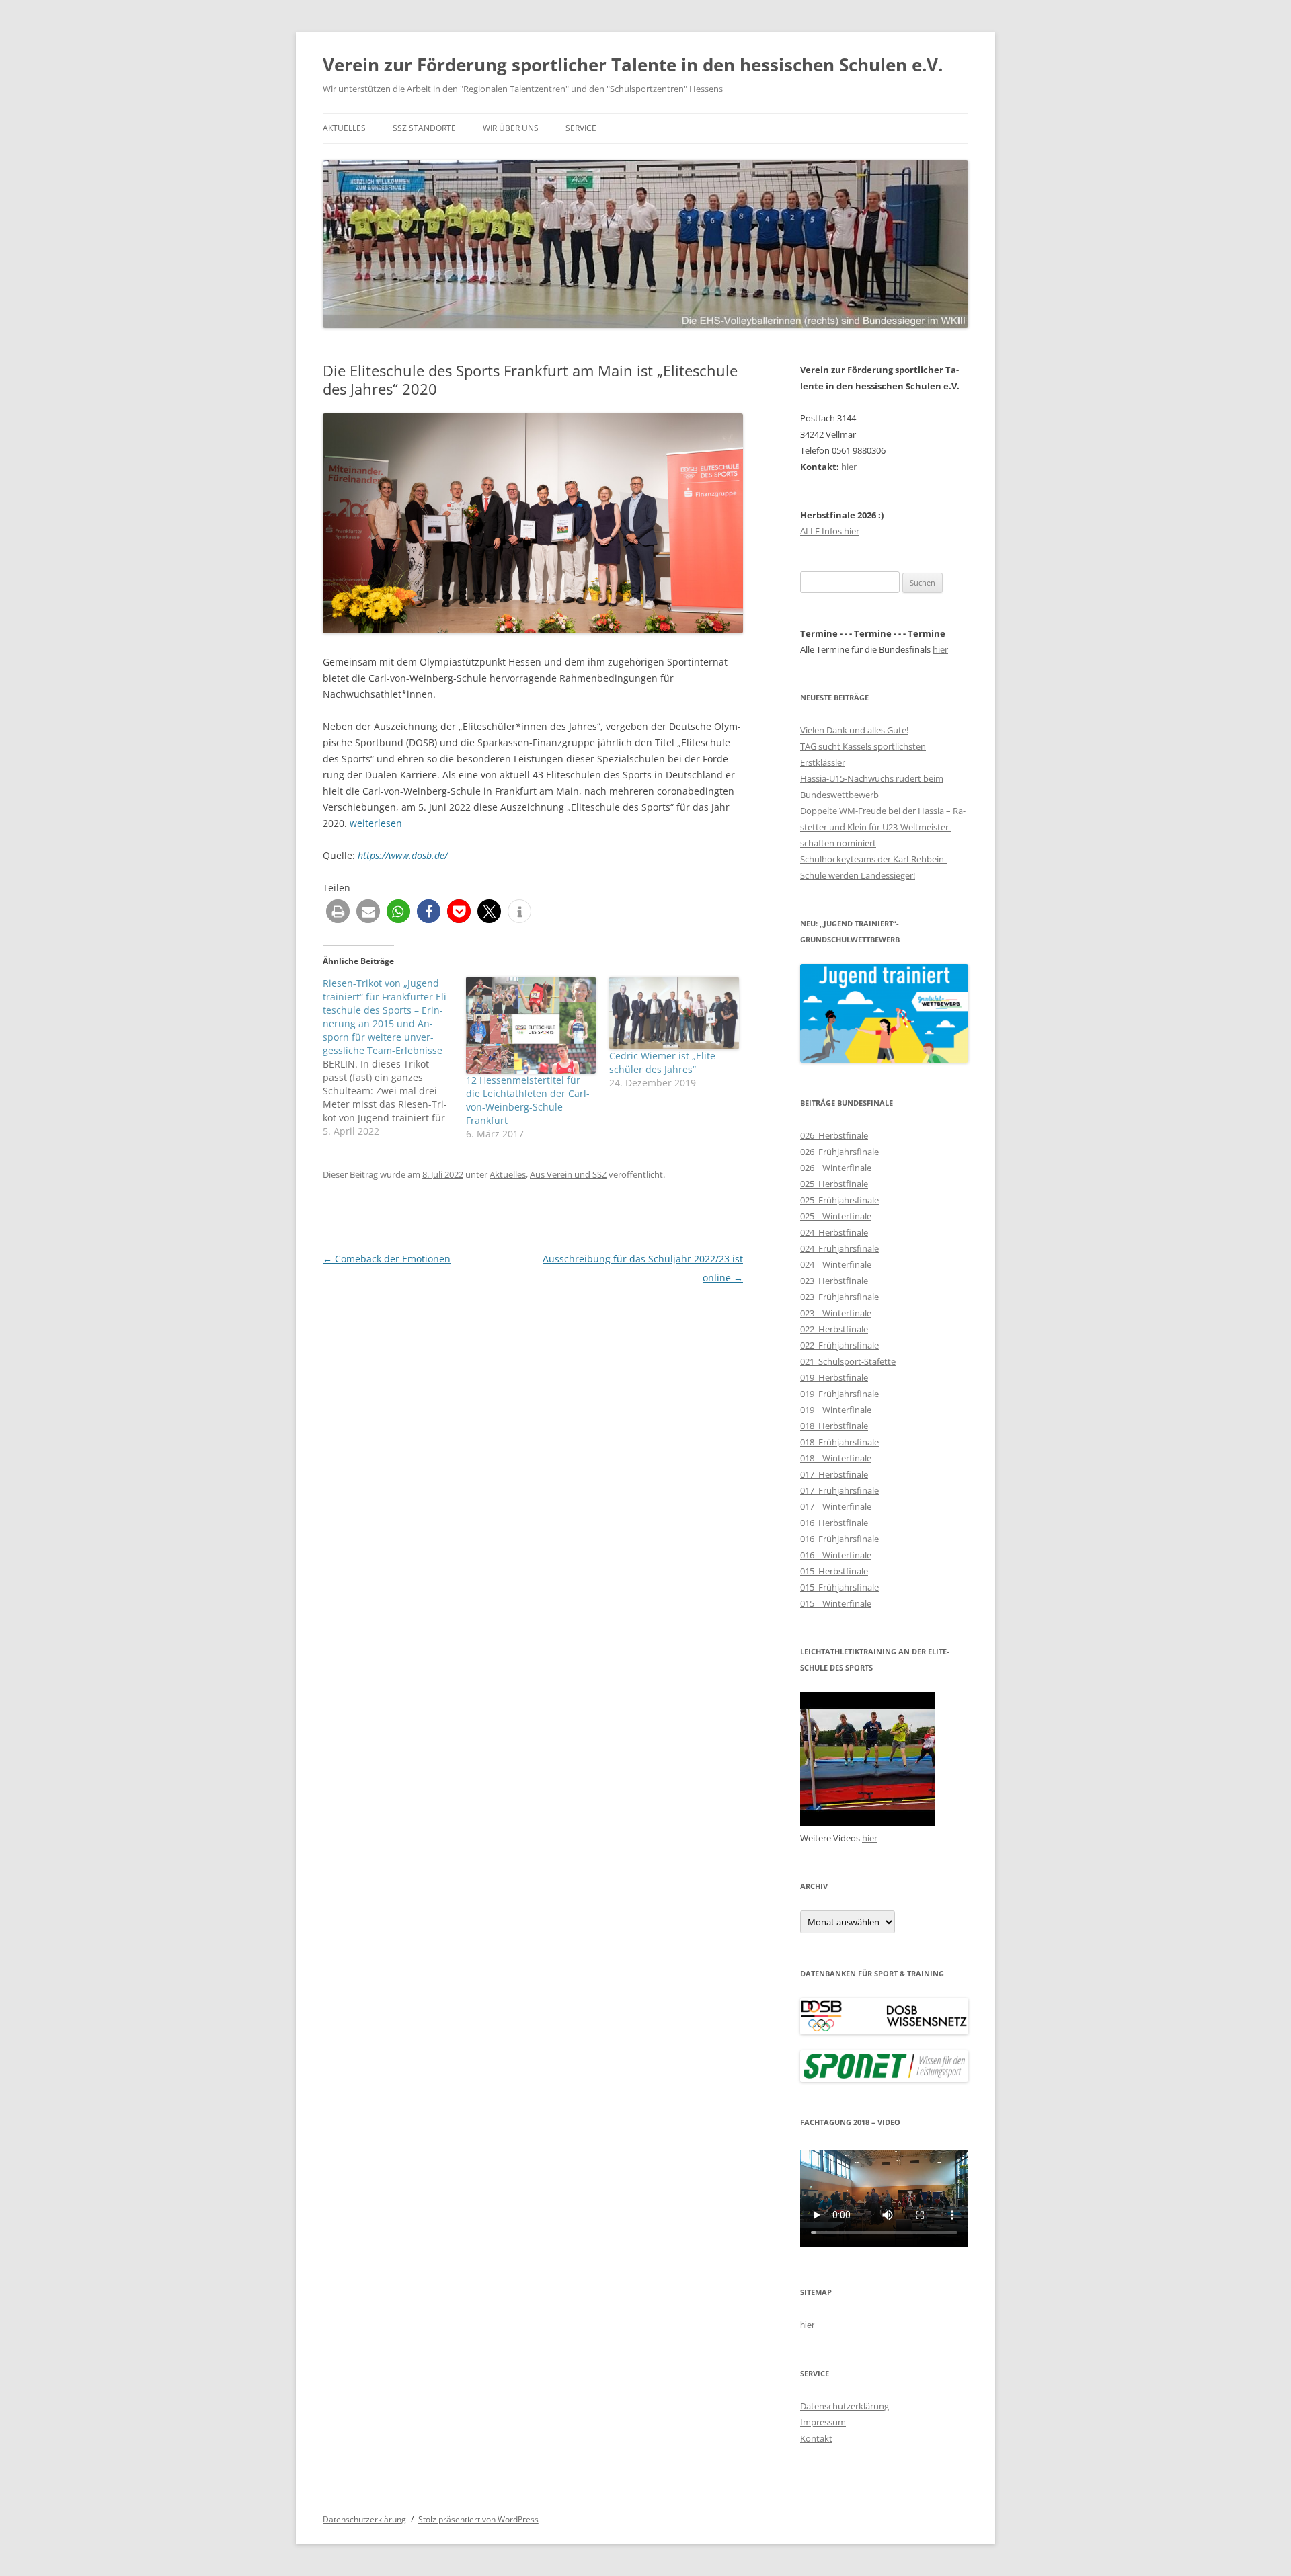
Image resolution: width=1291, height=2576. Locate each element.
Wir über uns (511, 128)
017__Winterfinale (836, 1506)
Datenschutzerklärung (845, 2406)
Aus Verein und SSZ (568, 1174)
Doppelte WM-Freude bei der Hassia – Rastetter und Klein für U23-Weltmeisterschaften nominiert (883, 827)
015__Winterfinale (836, 1603)
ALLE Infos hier (830, 531)
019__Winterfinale (836, 1410)
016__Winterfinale (836, 1555)
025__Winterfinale (836, 1216)
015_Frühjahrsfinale (839, 1587)
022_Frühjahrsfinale (839, 1345)
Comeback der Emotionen (387, 1259)
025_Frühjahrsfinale (839, 1200)
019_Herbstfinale (834, 1377)
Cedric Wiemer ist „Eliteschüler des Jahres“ (664, 1062)
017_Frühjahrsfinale (839, 1490)
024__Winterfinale (836, 1264)
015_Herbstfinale (834, 1571)
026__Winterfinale (836, 1168)
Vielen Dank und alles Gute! (854, 730)
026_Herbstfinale (834, 1135)
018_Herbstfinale (834, 1426)
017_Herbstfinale (834, 1474)
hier (849, 467)
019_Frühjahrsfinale (839, 1394)
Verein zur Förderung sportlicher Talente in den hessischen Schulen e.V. (633, 65)
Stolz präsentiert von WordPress (478, 2519)
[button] (338, 911)
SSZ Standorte (424, 128)
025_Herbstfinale (834, 1184)
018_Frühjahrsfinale (839, 1442)
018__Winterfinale (836, 1458)
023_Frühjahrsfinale (839, 1297)
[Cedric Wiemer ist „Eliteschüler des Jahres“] (674, 1013)
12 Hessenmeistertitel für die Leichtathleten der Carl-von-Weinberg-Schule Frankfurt (528, 1100)
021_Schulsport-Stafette (848, 1361)
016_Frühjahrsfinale (839, 1539)
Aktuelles (344, 128)
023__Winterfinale (836, 1313)
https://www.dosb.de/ (403, 855)
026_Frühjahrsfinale (839, 1152)
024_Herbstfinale (834, 1232)
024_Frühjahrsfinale (839, 1248)
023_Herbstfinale (834, 1281)
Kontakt (816, 2438)
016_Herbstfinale (834, 1523)
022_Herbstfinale (834, 1329)
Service (581, 128)
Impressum (823, 2422)
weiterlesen (376, 823)
